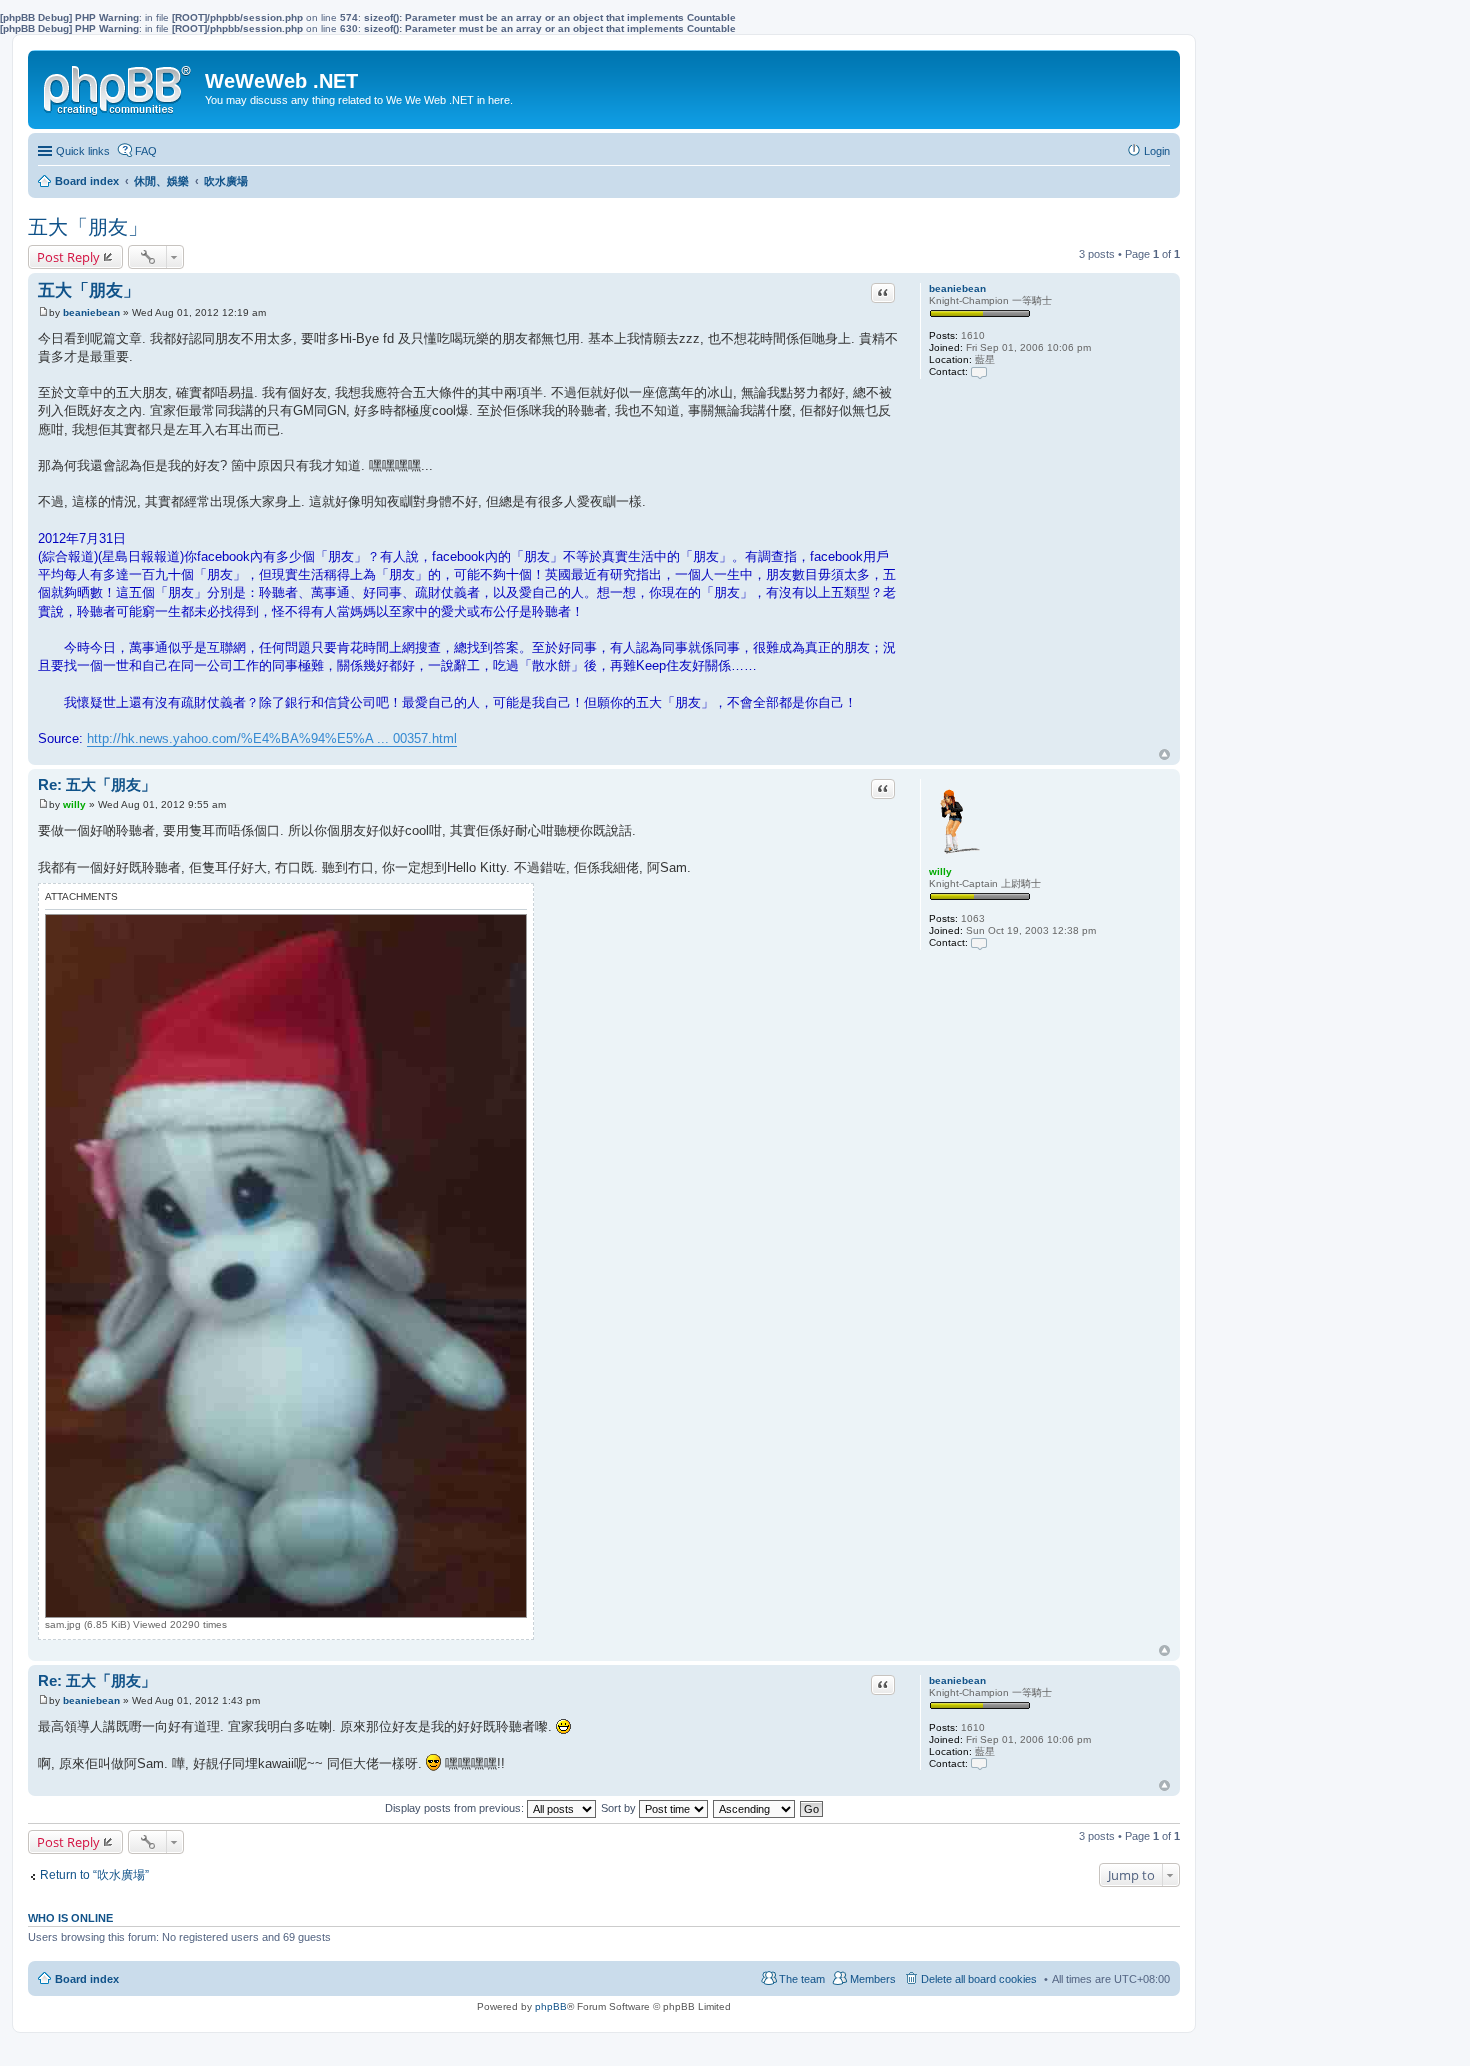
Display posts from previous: (456, 1808)
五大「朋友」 (88, 227)
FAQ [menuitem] (146, 151)
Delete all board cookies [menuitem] (979, 1979)
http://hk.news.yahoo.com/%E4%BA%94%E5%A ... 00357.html (272, 738)
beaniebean (957, 288)
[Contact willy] (979, 942)
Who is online (70, 1918)
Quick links (83, 151)
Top (1164, 754)
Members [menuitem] (873, 1979)
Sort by (620, 1808)
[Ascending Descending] (755, 1808)
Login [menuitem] (1157, 151)
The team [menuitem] (802, 1979)
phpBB (551, 2006)
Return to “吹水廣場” (94, 1875)
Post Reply (68, 257)
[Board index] (119, 86)
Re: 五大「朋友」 (97, 784)
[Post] (43, 312)
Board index (87, 1979)
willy (940, 871)
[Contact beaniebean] (979, 371)
